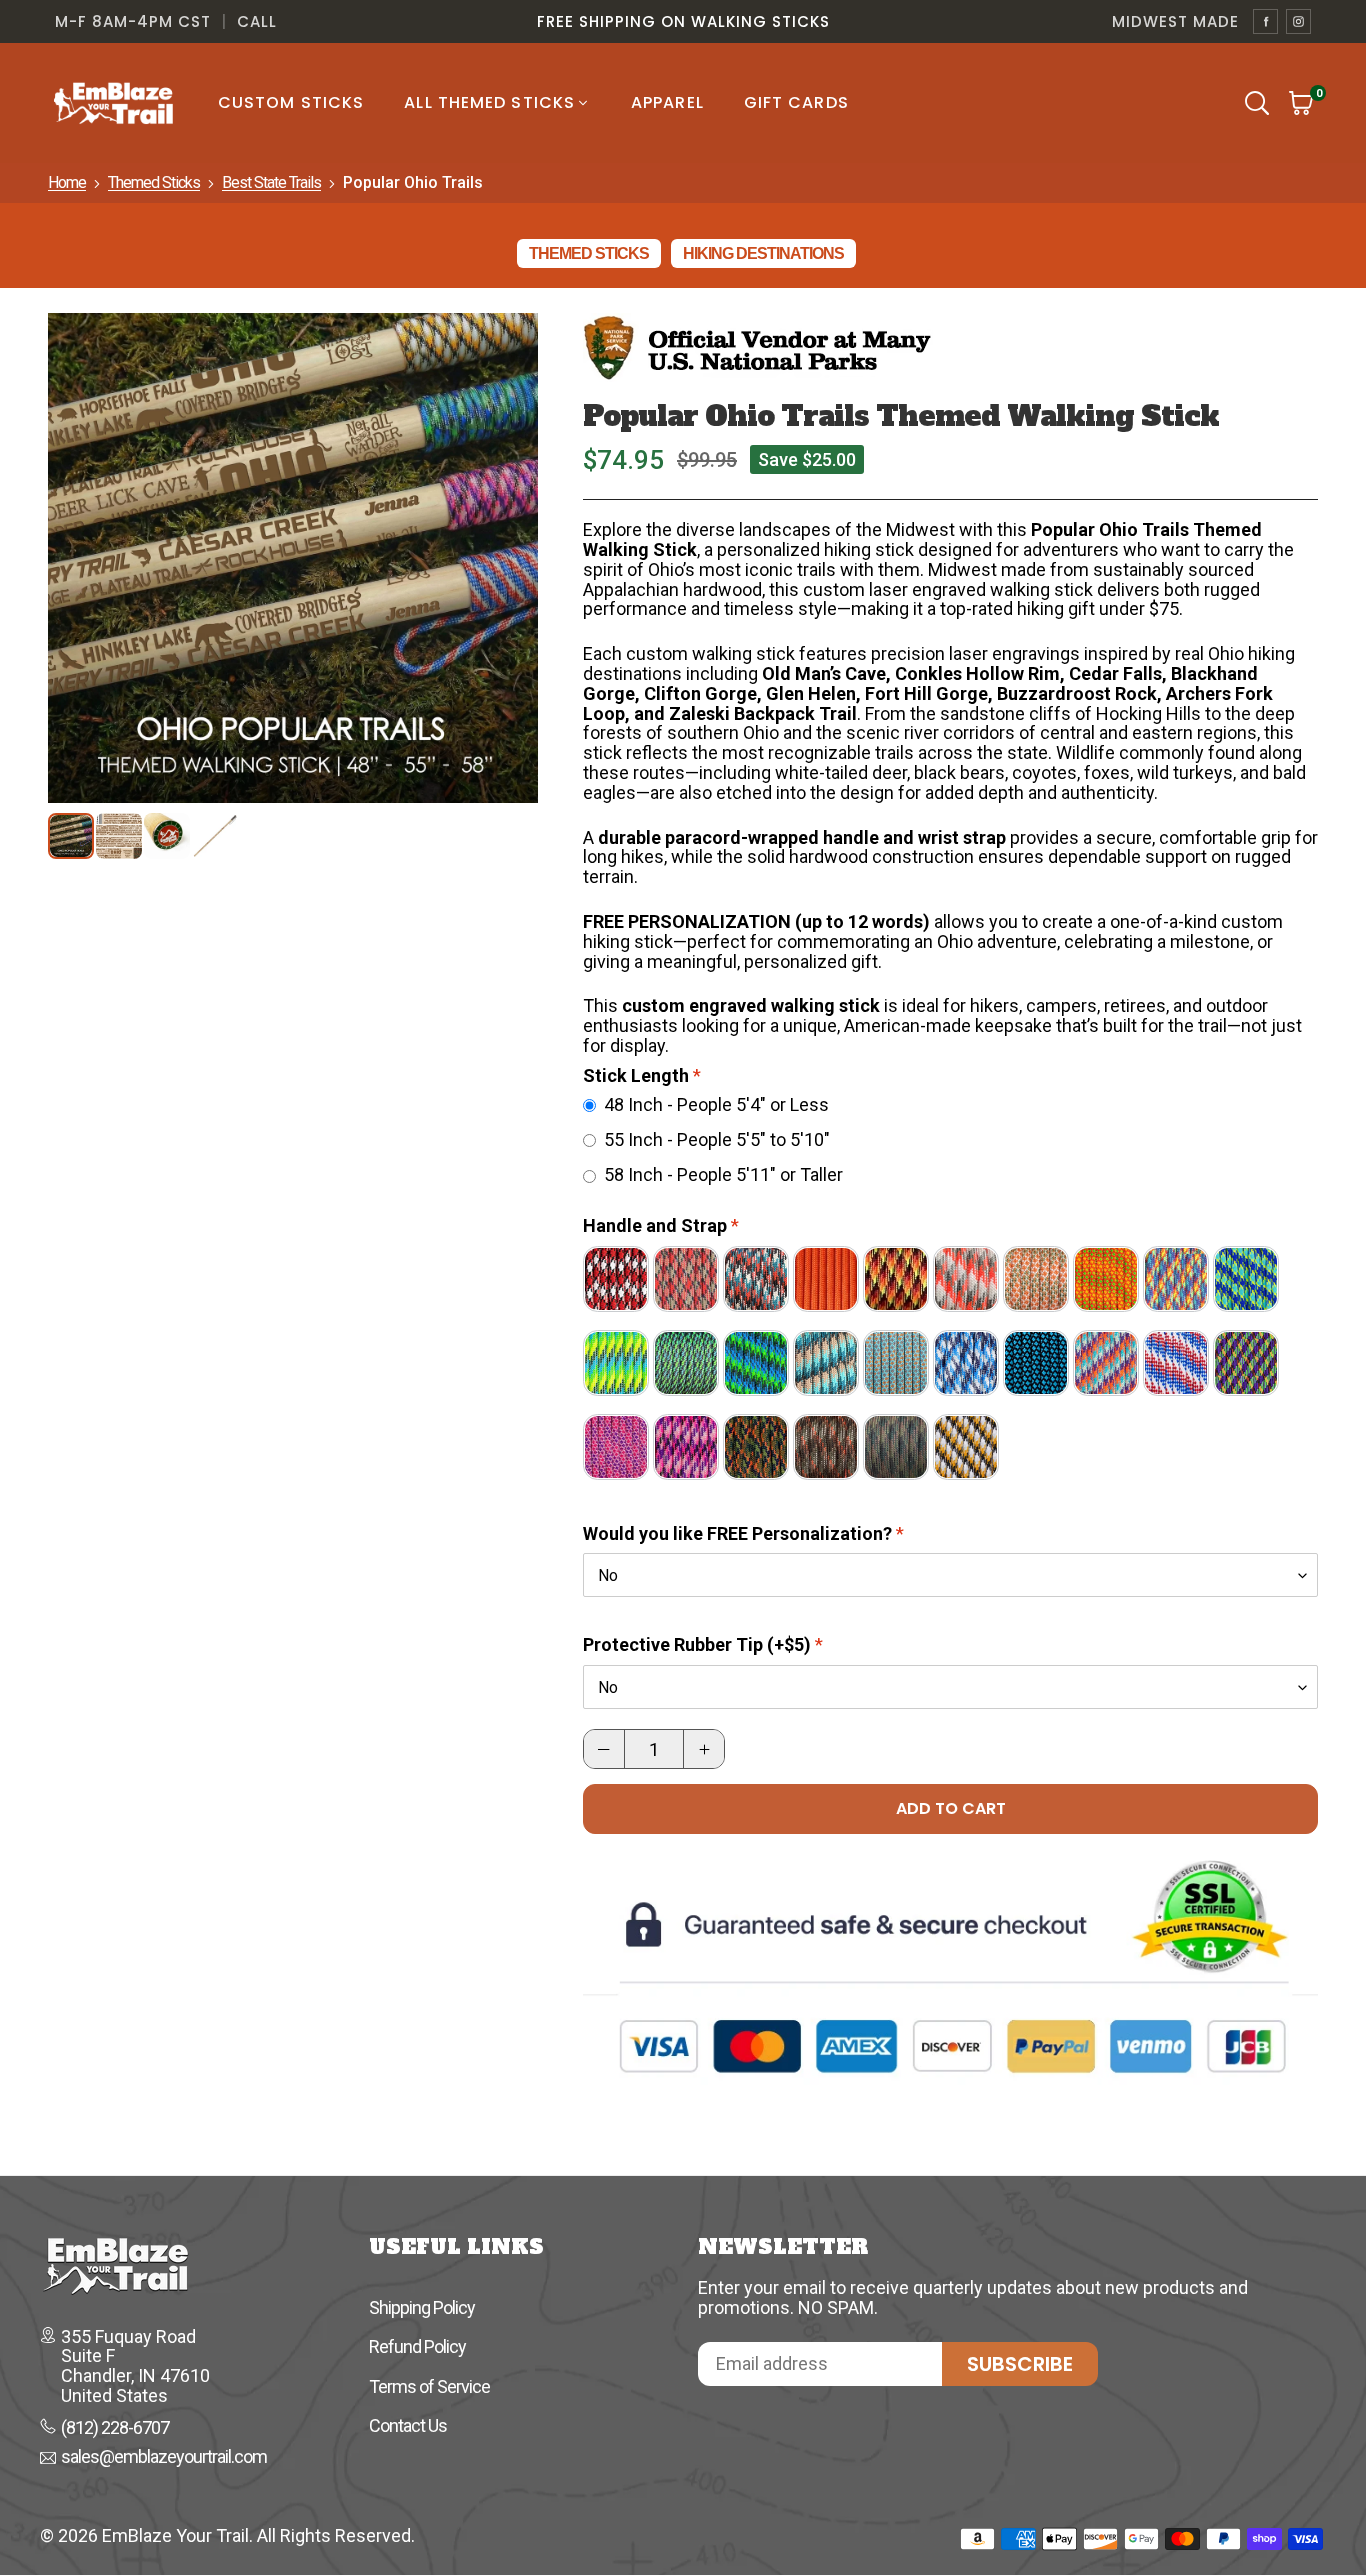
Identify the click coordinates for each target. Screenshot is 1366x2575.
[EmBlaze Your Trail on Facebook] (1265, 21)
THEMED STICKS (589, 253)
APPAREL (667, 102)
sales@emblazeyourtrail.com (164, 2458)
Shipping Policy (422, 2307)
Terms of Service (429, 2386)
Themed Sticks (154, 182)
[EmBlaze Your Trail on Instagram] (1298, 21)
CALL (257, 22)
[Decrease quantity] (604, 1749)
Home (67, 182)
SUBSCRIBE (1020, 2364)
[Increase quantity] (704, 1749)
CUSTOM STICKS (291, 102)
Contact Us (408, 2425)
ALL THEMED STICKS (489, 102)
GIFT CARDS (796, 102)
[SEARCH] (1257, 103)
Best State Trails (271, 182)
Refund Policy (417, 2346)
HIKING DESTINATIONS (763, 253)
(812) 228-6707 (115, 2428)
